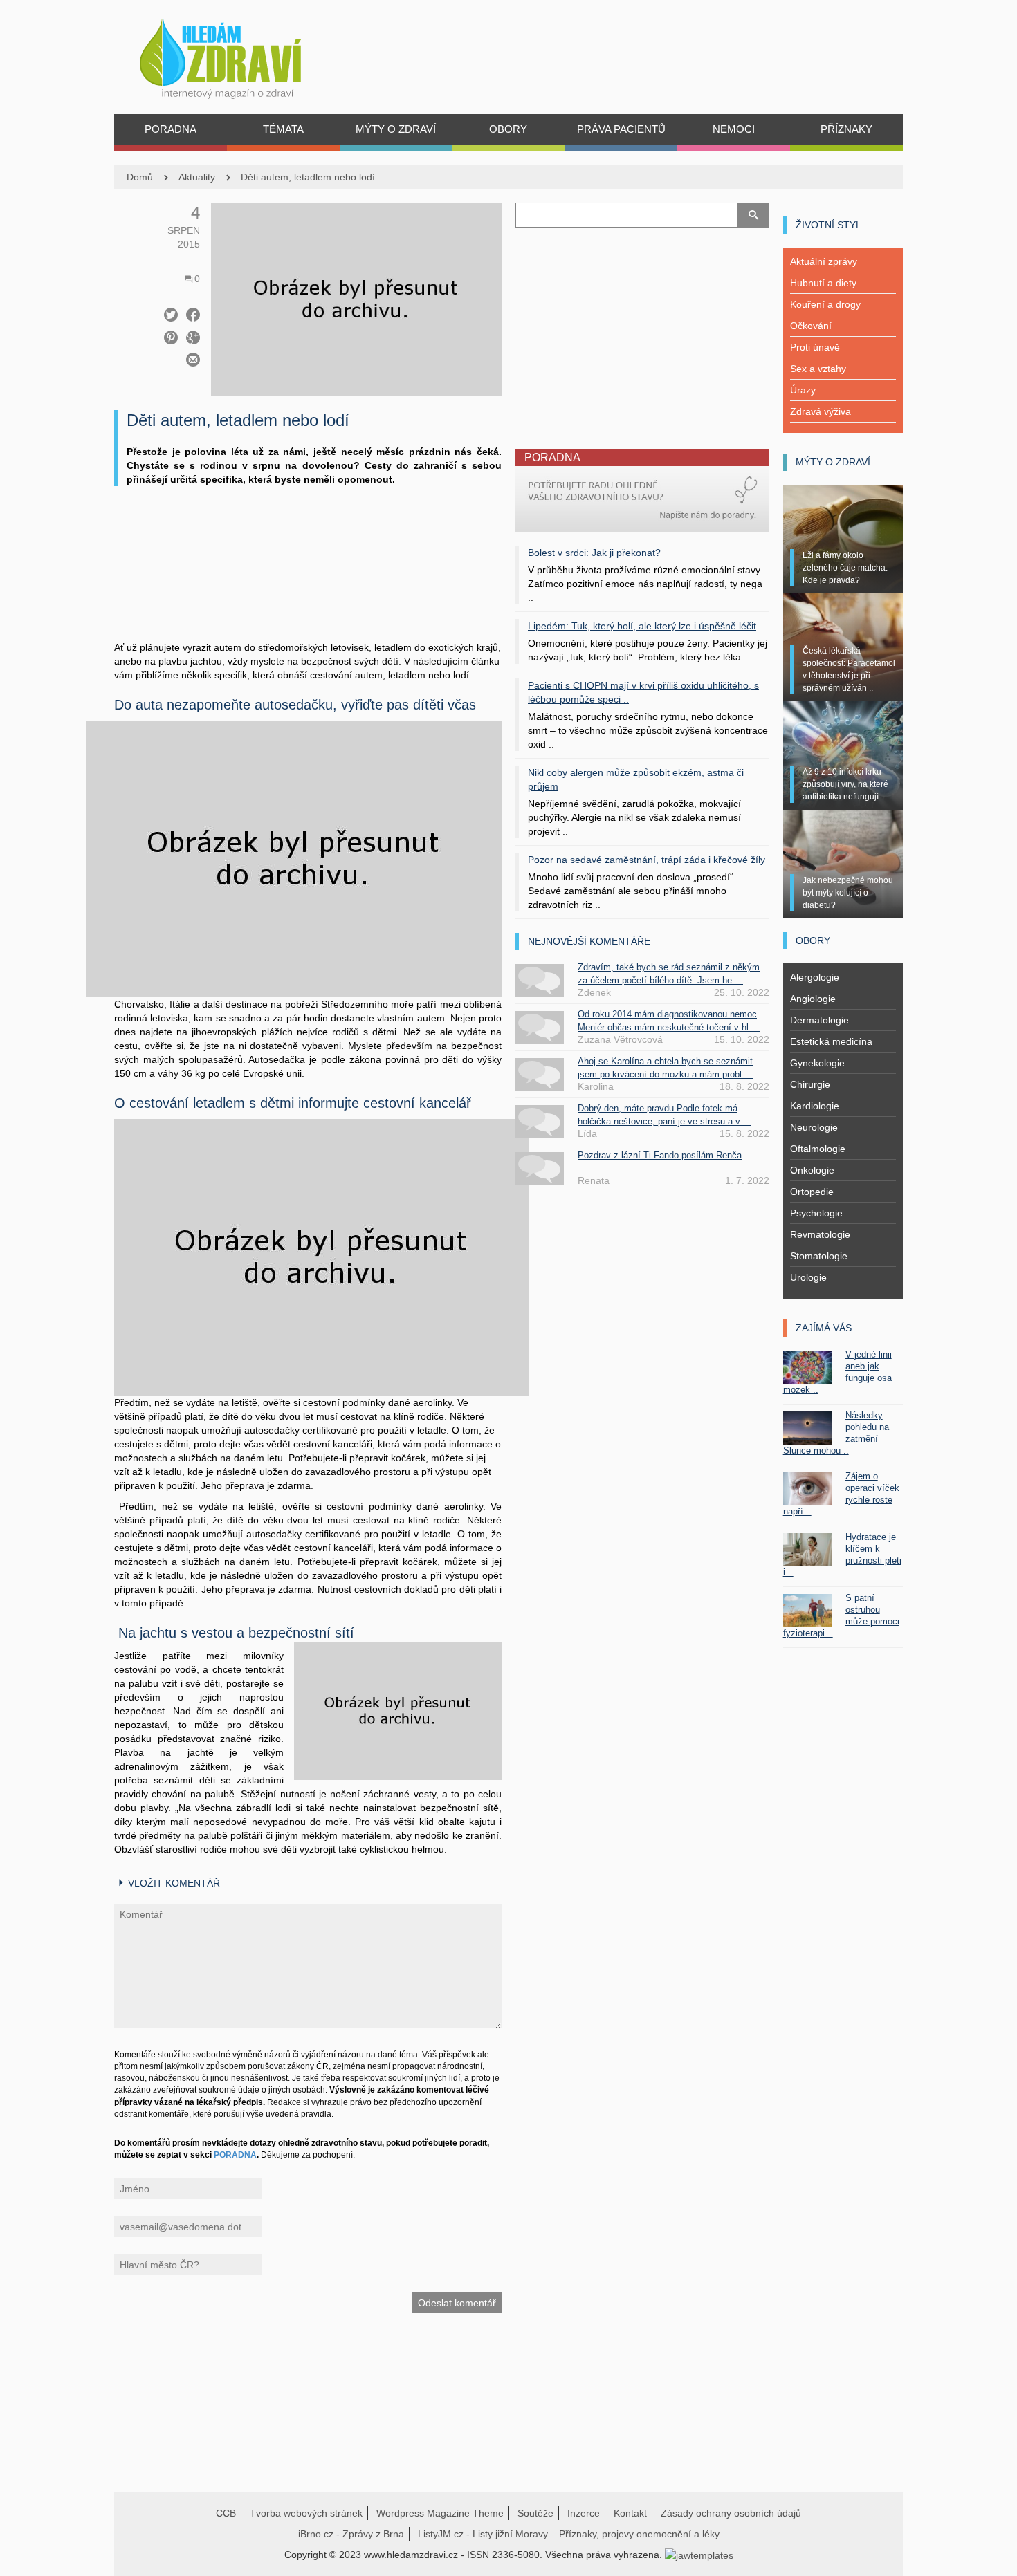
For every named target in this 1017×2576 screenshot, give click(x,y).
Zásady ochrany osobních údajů (731, 2513)
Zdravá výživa (821, 411)
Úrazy (803, 390)
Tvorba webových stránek (306, 2513)
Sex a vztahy (818, 369)
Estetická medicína (831, 1041)
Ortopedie (812, 1192)
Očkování (811, 326)
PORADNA (235, 2155)
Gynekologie (817, 1063)
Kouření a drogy (825, 304)
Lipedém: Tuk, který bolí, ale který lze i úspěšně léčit (642, 626)
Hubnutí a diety (823, 283)
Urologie (808, 1277)
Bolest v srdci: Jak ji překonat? (594, 553)
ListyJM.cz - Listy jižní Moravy (483, 2534)
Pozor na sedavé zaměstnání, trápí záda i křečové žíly (647, 860)
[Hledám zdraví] (238, 55)
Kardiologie (815, 1106)
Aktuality (197, 177)
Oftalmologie (818, 1149)
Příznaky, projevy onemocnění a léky (639, 2534)
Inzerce (584, 2513)
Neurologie (814, 1127)
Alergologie (815, 977)
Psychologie (816, 1213)
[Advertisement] (308, 581)
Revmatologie (820, 1234)
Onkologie (812, 1170)
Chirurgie (810, 1084)
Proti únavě (815, 347)
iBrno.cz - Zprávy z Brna (351, 2534)
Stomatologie (819, 1256)
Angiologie (813, 999)
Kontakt (630, 2513)
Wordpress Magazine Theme (440, 2513)
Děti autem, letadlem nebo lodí (308, 177)
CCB (226, 2513)
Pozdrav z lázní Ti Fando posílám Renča (660, 1155)
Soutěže (535, 2513)
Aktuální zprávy (824, 261)
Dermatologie (819, 1020)
